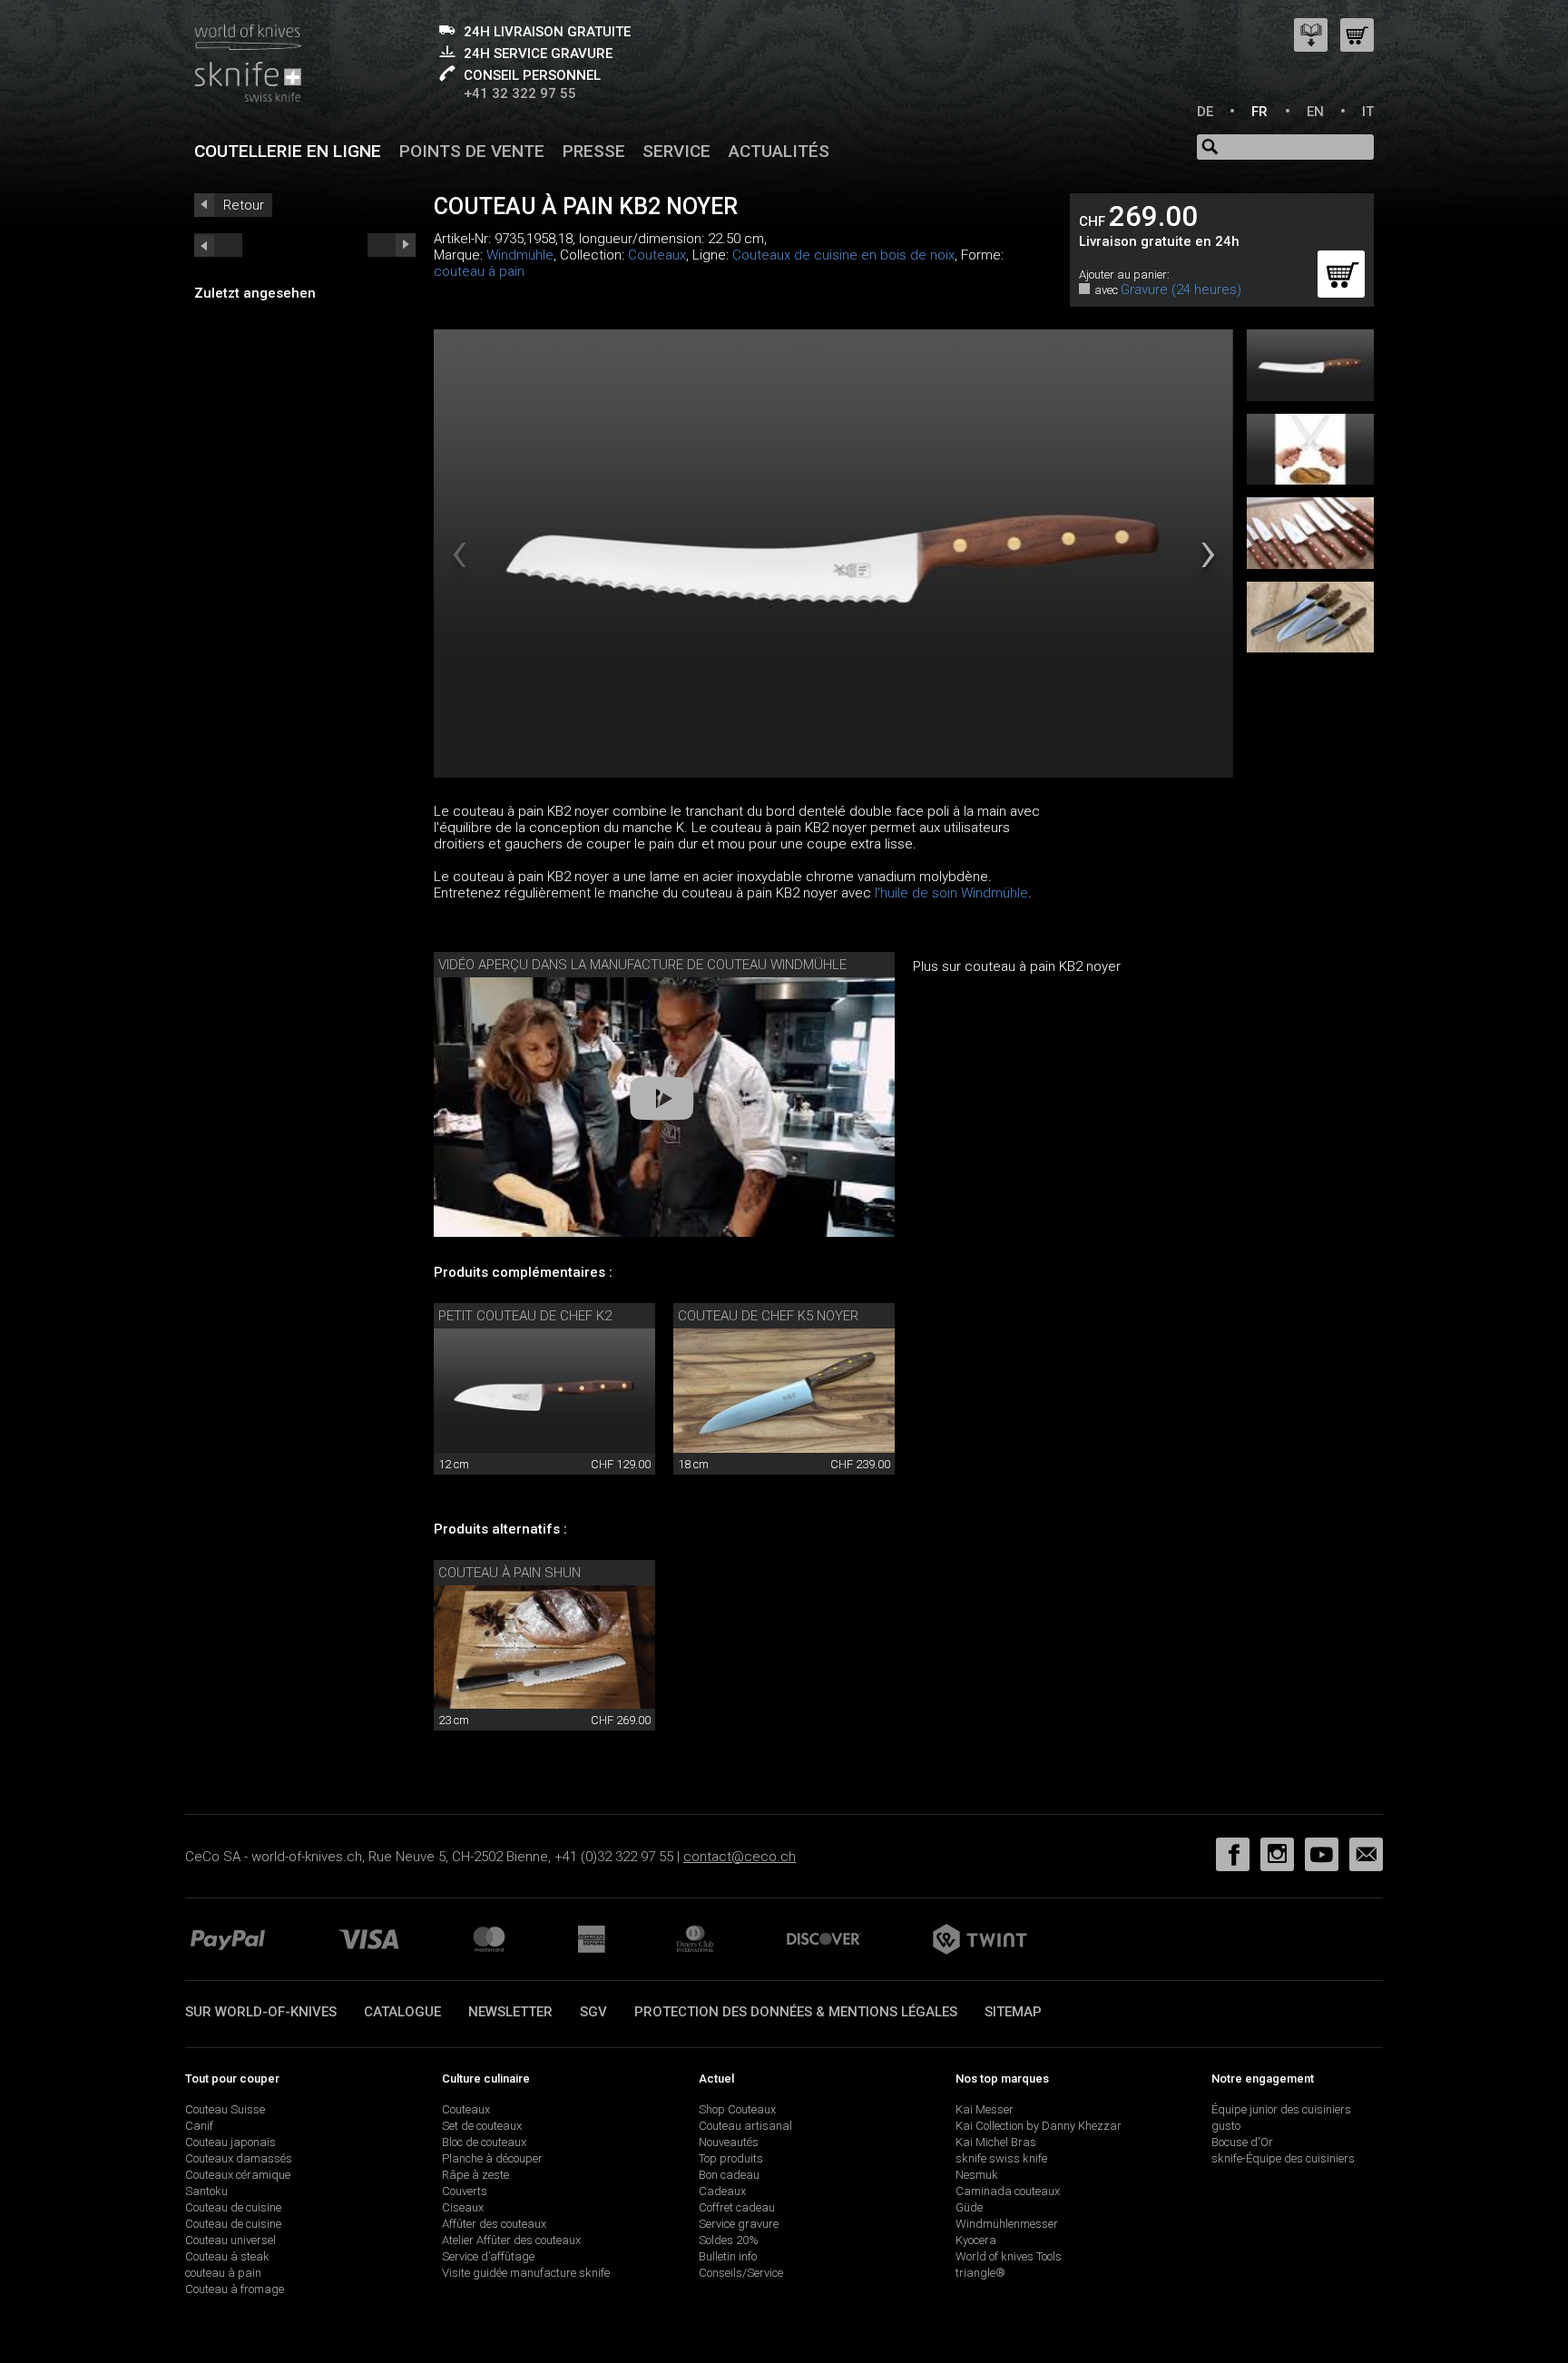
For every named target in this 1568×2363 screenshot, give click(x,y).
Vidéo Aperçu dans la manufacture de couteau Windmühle (642, 965)
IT (1368, 112)
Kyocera (976, 2240)
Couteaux (657, 255)
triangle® (980, 2273)
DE (1205, 112)
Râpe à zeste (475, 2175)
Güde (969, 2207)
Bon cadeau (729, 2175)
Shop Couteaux (737, 2109)
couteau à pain (479, 271)
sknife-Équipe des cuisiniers (1283, 2158)
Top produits (731, 2158)
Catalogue (402, 2012)
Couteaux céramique (238, 2175)
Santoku (206, 2191)
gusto (1226, 2126)
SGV (593, 2012)
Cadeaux (722, 2191)
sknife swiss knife (1001, 2158)
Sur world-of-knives (261, 2012)
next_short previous (218, 245)
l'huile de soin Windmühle (951, 893)
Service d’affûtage (488, 2256)
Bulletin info (728, 2256)
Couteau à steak (227, 2256)
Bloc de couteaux (484, 2142)
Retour (244, 205)
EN (1315, 112)
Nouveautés (729, 2142)
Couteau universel (230, 2240)
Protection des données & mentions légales (796, 2012)
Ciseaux (463, 2207)
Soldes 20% (729, 2240)
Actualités (779, 151)
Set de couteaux (482, 2126)
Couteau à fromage (235, 2289)
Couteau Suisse (225, 2109)
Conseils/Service (741, 2273)
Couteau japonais (230, 2142)
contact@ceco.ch (740, 1857)
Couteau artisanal (745, 2126)
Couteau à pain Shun (510, 1573)
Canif (199, 2126)
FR (1259, 112)
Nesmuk (977, 2175)
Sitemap (1013, 2012)
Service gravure (739, 2224)
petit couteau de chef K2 (525, 1316)
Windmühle (520, 255)
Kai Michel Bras (996, 2142)
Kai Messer (985, 2109)
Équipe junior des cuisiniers (1281, 2109)
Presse (594, 151)
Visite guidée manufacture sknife (526, 2273)
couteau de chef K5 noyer (768, 1316)
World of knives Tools (1009, 2256)
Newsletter (510, 2012)
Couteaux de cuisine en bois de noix (843, 255)
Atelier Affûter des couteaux (511, 2240)
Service (676, 151)
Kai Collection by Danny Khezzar (1039, 2126)
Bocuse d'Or (1242, 2142)
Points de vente (472, 151)
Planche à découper (492, 2158)
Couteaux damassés (239, 2158)
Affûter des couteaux (494, 2224)
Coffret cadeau (737, 2207)
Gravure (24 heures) (1181, 289)
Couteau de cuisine (233, 2207)
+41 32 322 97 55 (520, 93)
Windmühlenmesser (1007, 2224)
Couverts (465, 2191)
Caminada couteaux (1008, 2191)
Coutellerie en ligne (288, 151)
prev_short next (392, 245)
